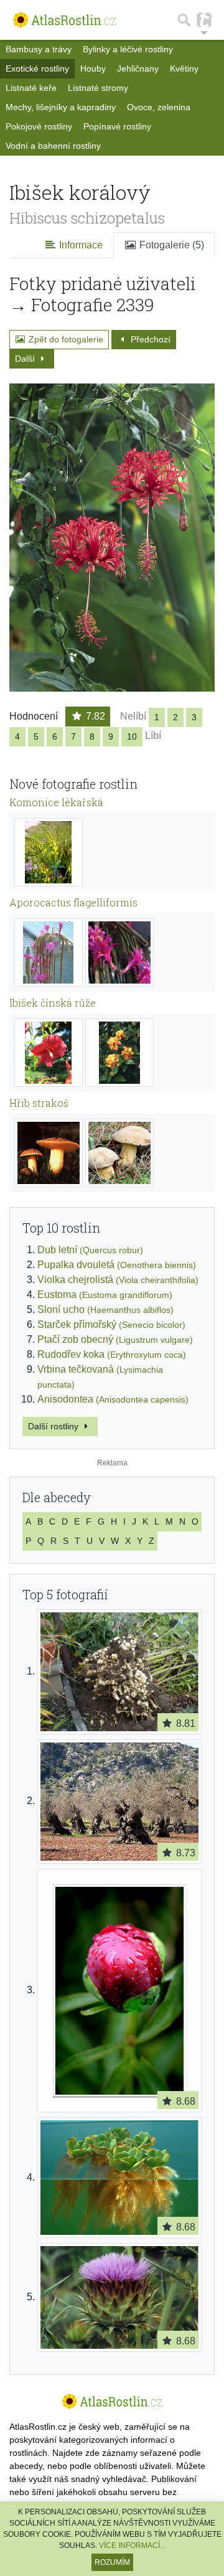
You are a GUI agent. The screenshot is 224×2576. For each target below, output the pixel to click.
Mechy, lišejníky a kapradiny (61, 107)
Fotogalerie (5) (170, 245)
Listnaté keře (31, 88)
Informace (80, 245)
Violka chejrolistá (118, 1280)
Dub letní (90, 1250)
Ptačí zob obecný (115, 1339)
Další (26, 359)
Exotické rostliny (37, 68)
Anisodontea (113, 1399)
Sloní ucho (105, 1309)
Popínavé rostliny (117, 126)
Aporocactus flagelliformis (73, 902)
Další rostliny (54, 1426)
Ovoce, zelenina (159, 107)
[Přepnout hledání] (184, 20)
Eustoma (105, 1295)
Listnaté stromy (98, 88)
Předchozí (149, 339)
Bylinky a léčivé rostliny (128, 49)
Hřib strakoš (39, 1103)
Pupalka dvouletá (117, 1265)
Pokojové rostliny (39, 126)
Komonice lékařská (56, 802)
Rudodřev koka (112, 1354)
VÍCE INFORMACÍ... (132, 2545)
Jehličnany (138, 68)
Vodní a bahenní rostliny (53, 146)
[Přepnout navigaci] (204, 20)
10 (132, 736)
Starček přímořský (111, 1324)
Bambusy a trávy (39, 49)
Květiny (184, 68)
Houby (93, 68)
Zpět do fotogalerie (65, 339)
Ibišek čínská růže (53, 1003)
